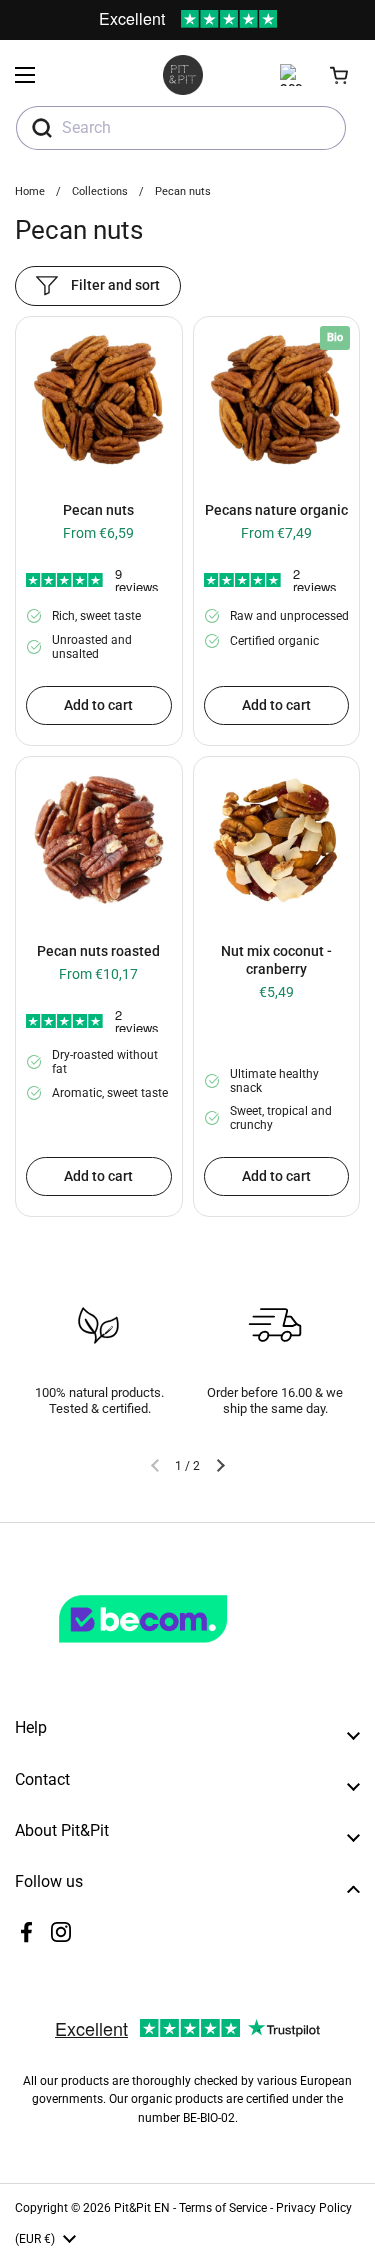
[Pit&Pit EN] (183, 75)
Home (30, 191)
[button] (340, 75)
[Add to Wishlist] (38, 341)
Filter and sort (115, 285)
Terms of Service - (227, 2208)
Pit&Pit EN (142, 2208)
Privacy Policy (314, 2208)
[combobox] (181, 128)
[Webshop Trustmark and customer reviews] (184, 1651)
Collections (100, 191)
